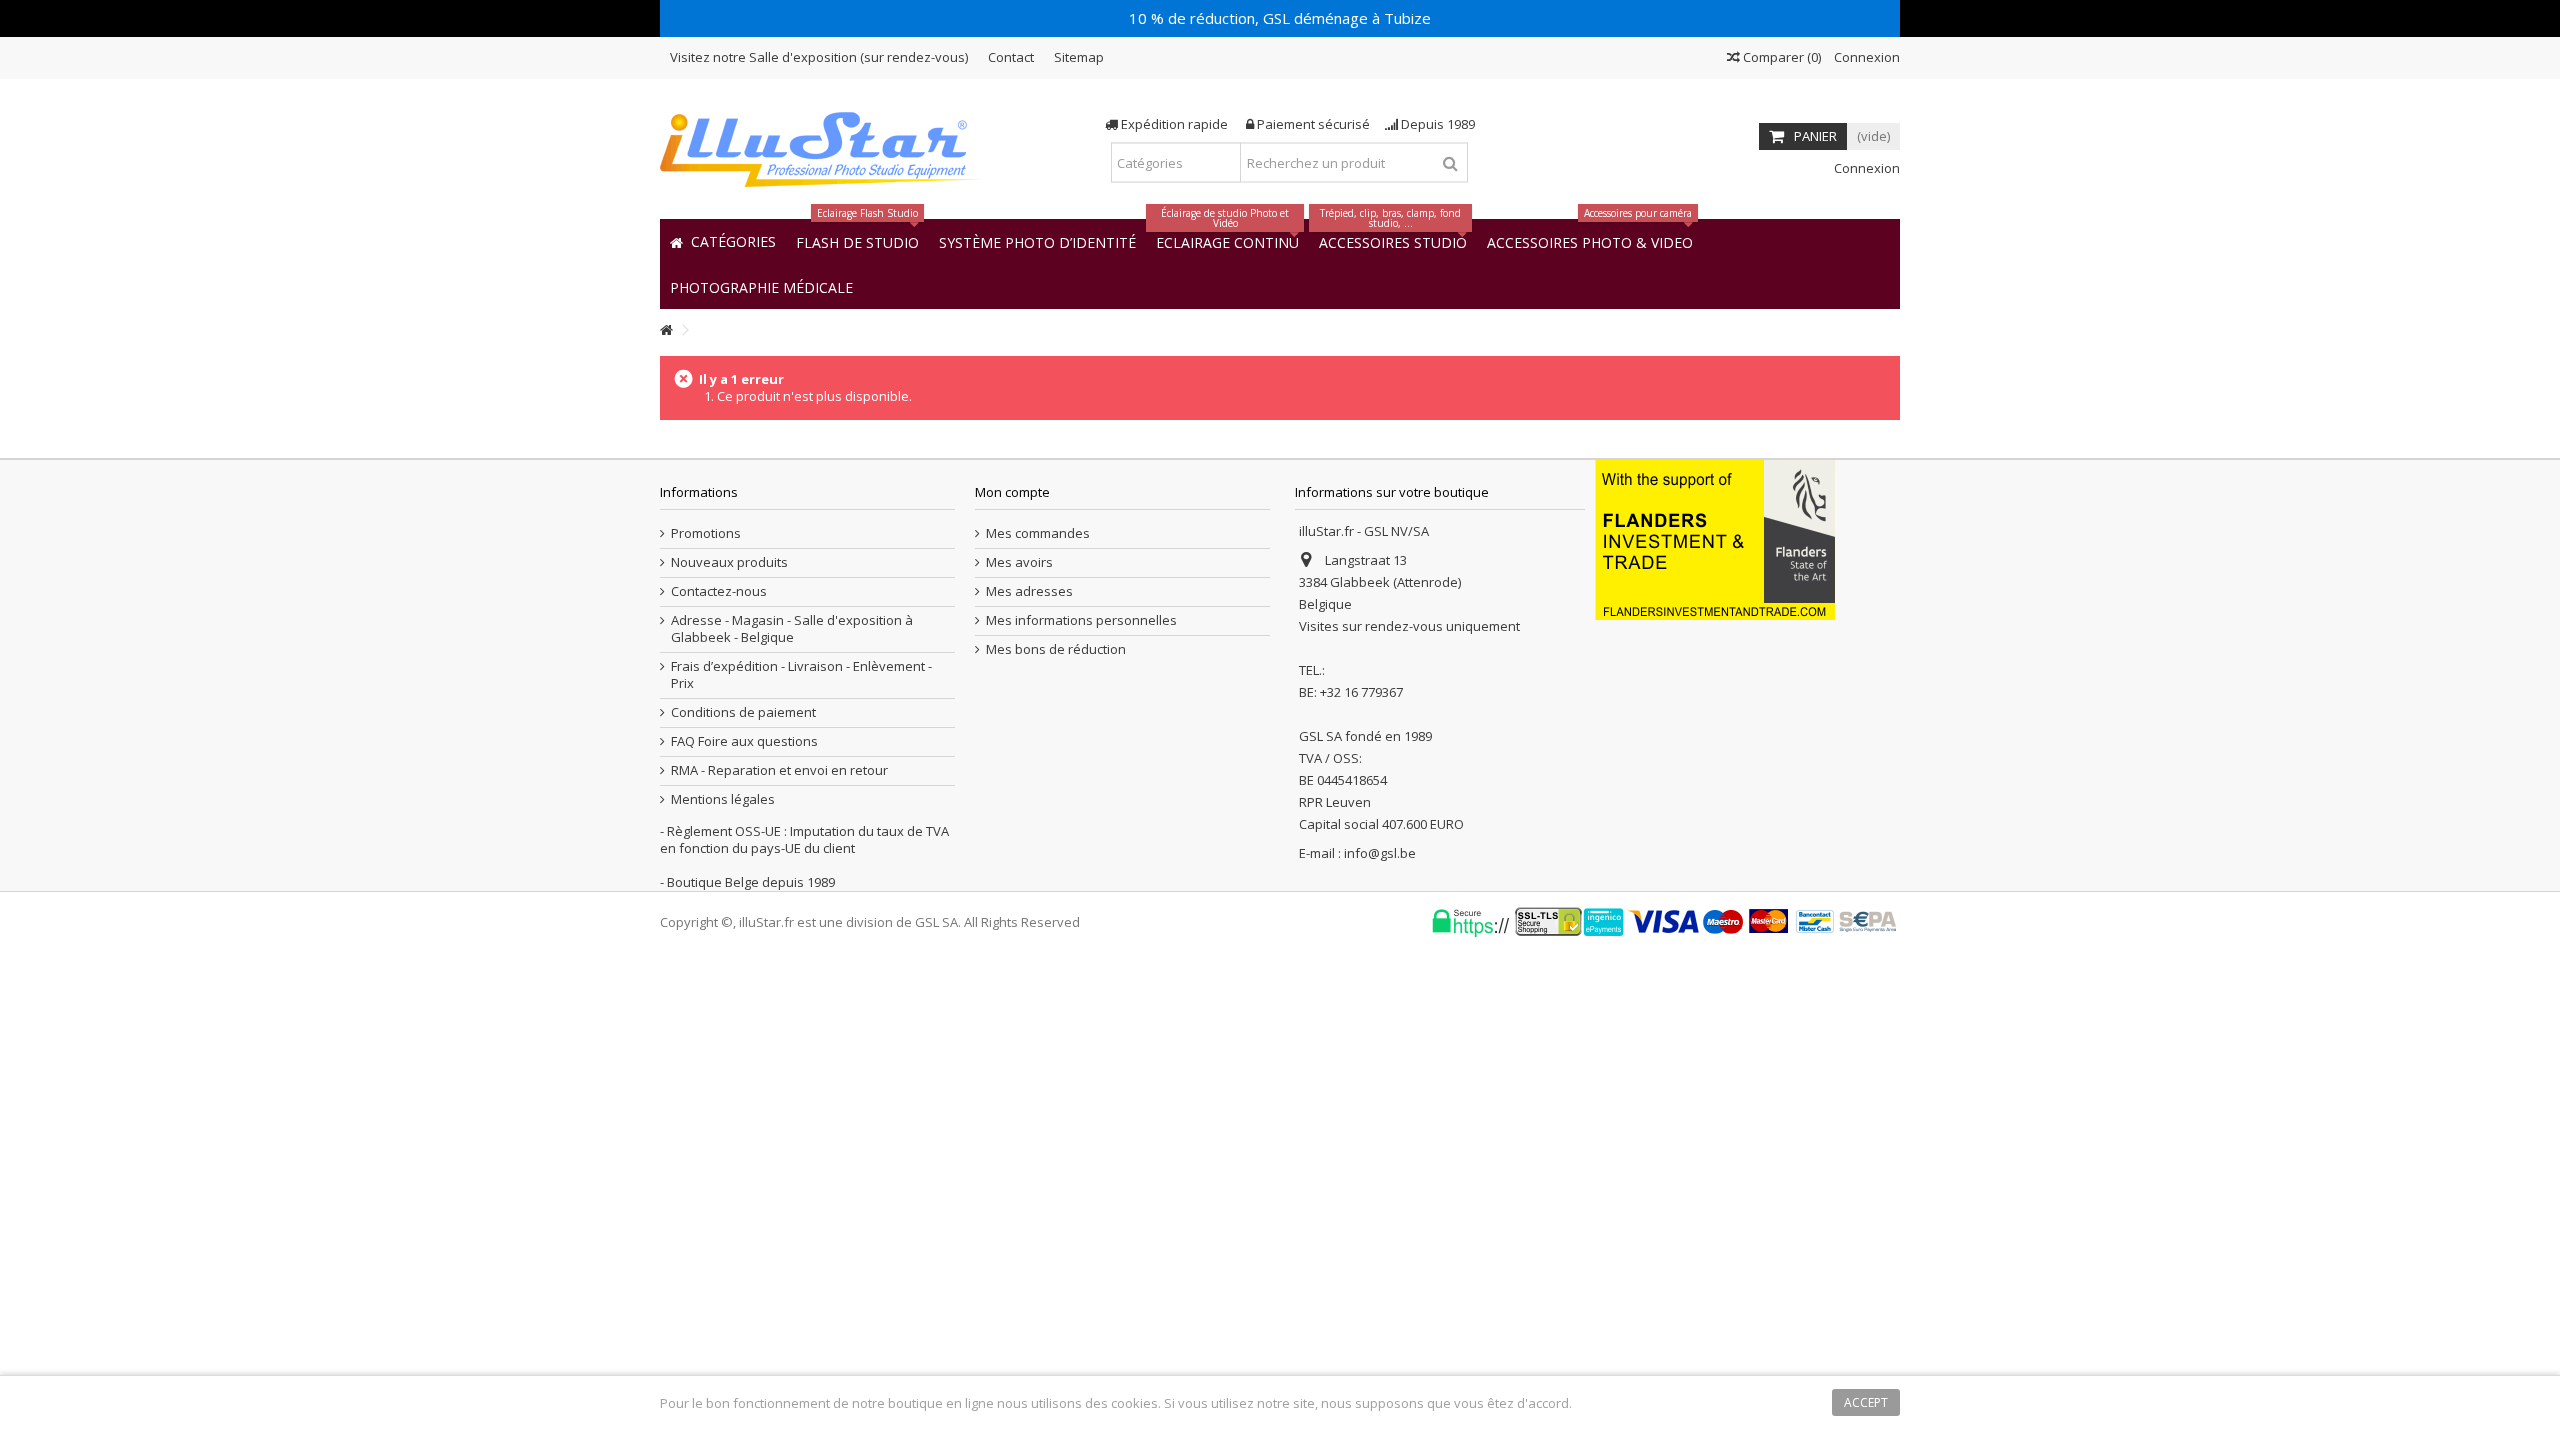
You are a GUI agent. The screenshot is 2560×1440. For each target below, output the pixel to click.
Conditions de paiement (743, 712)
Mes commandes (1038, 533)
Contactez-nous (719, 591)
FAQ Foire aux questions (744, 741)
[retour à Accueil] (666, 330)
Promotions (706, 533)
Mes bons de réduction (1056, 649)
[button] (761, 286)
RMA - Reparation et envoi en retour (779, 770)
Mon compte (1012, 492)
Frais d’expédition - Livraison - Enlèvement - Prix (801, 675)
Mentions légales (723, 799)
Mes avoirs (1019, 562)
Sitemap (1079, 57)
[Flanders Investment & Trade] (1715, 538)
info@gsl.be (1380, 853)
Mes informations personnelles (1081, 620)
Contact (1011, 57)
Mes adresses (1029, 591)
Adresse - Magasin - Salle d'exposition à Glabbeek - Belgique (792, 629)
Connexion (1865, 57)
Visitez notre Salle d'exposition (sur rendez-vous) (819, 57)
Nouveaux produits (729, 562)
